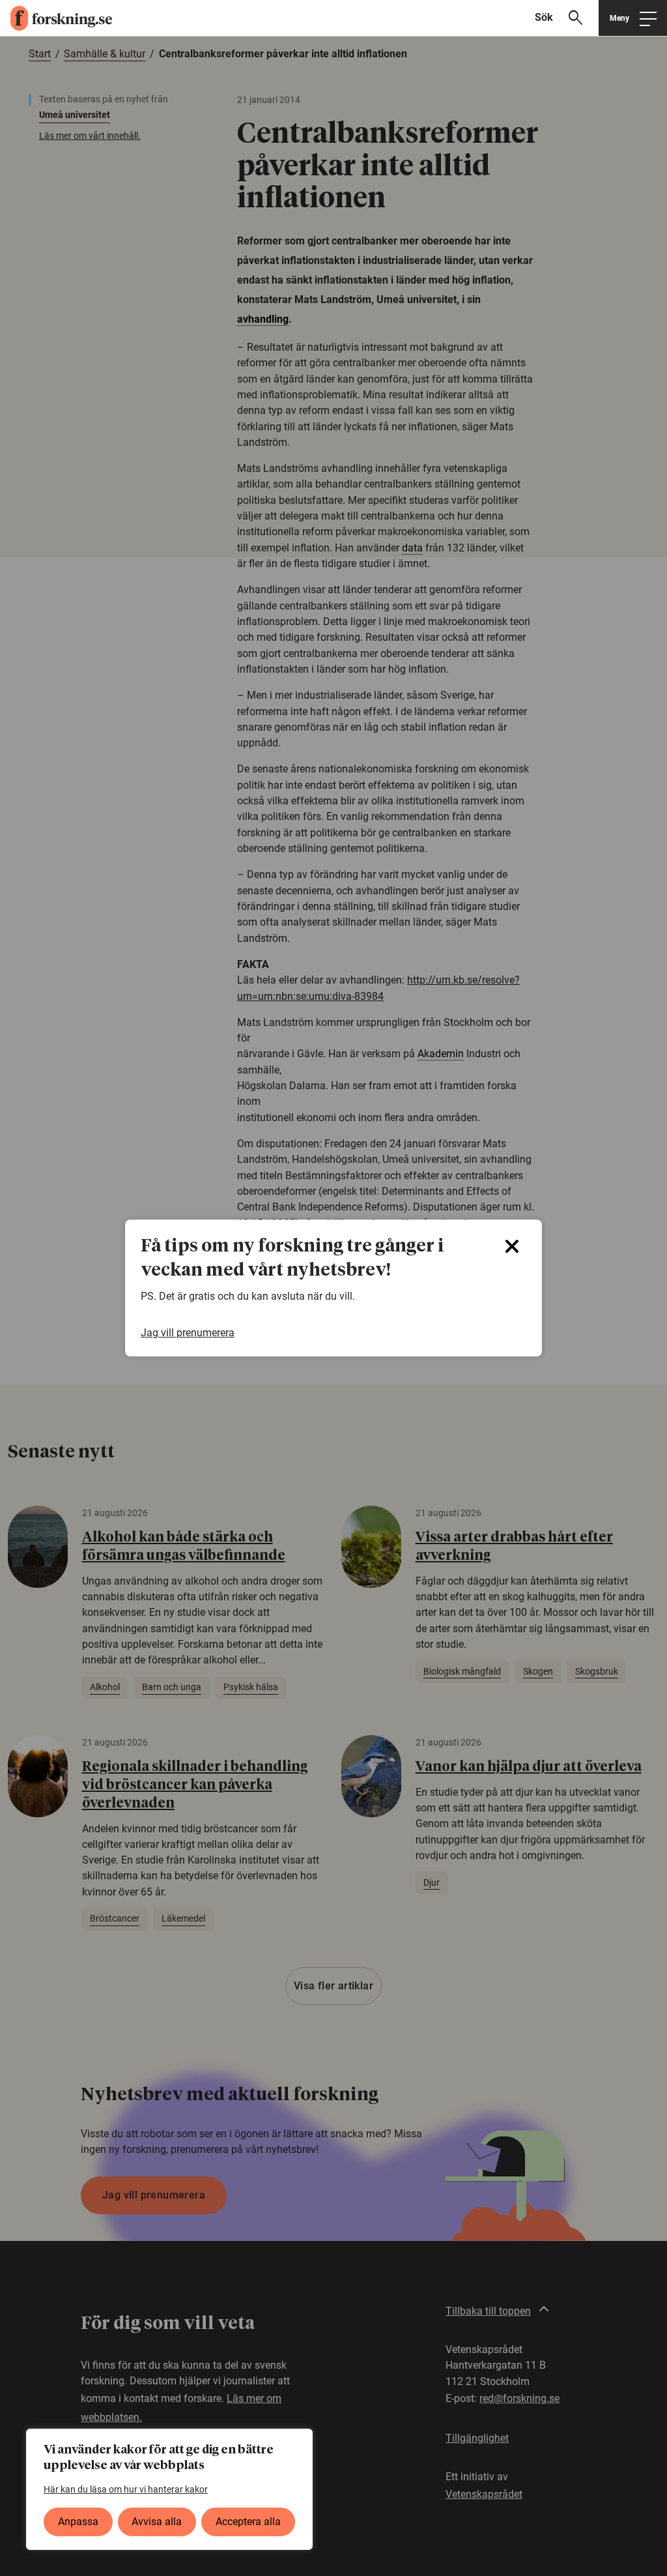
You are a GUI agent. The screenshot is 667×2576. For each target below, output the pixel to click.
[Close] (512, 1246)
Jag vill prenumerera (188, 1333)
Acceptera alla (248, 2522)
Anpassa (78, 2522)
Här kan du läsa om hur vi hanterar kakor (126, 2489)
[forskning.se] (56, 18)
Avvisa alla (157, 2522)
